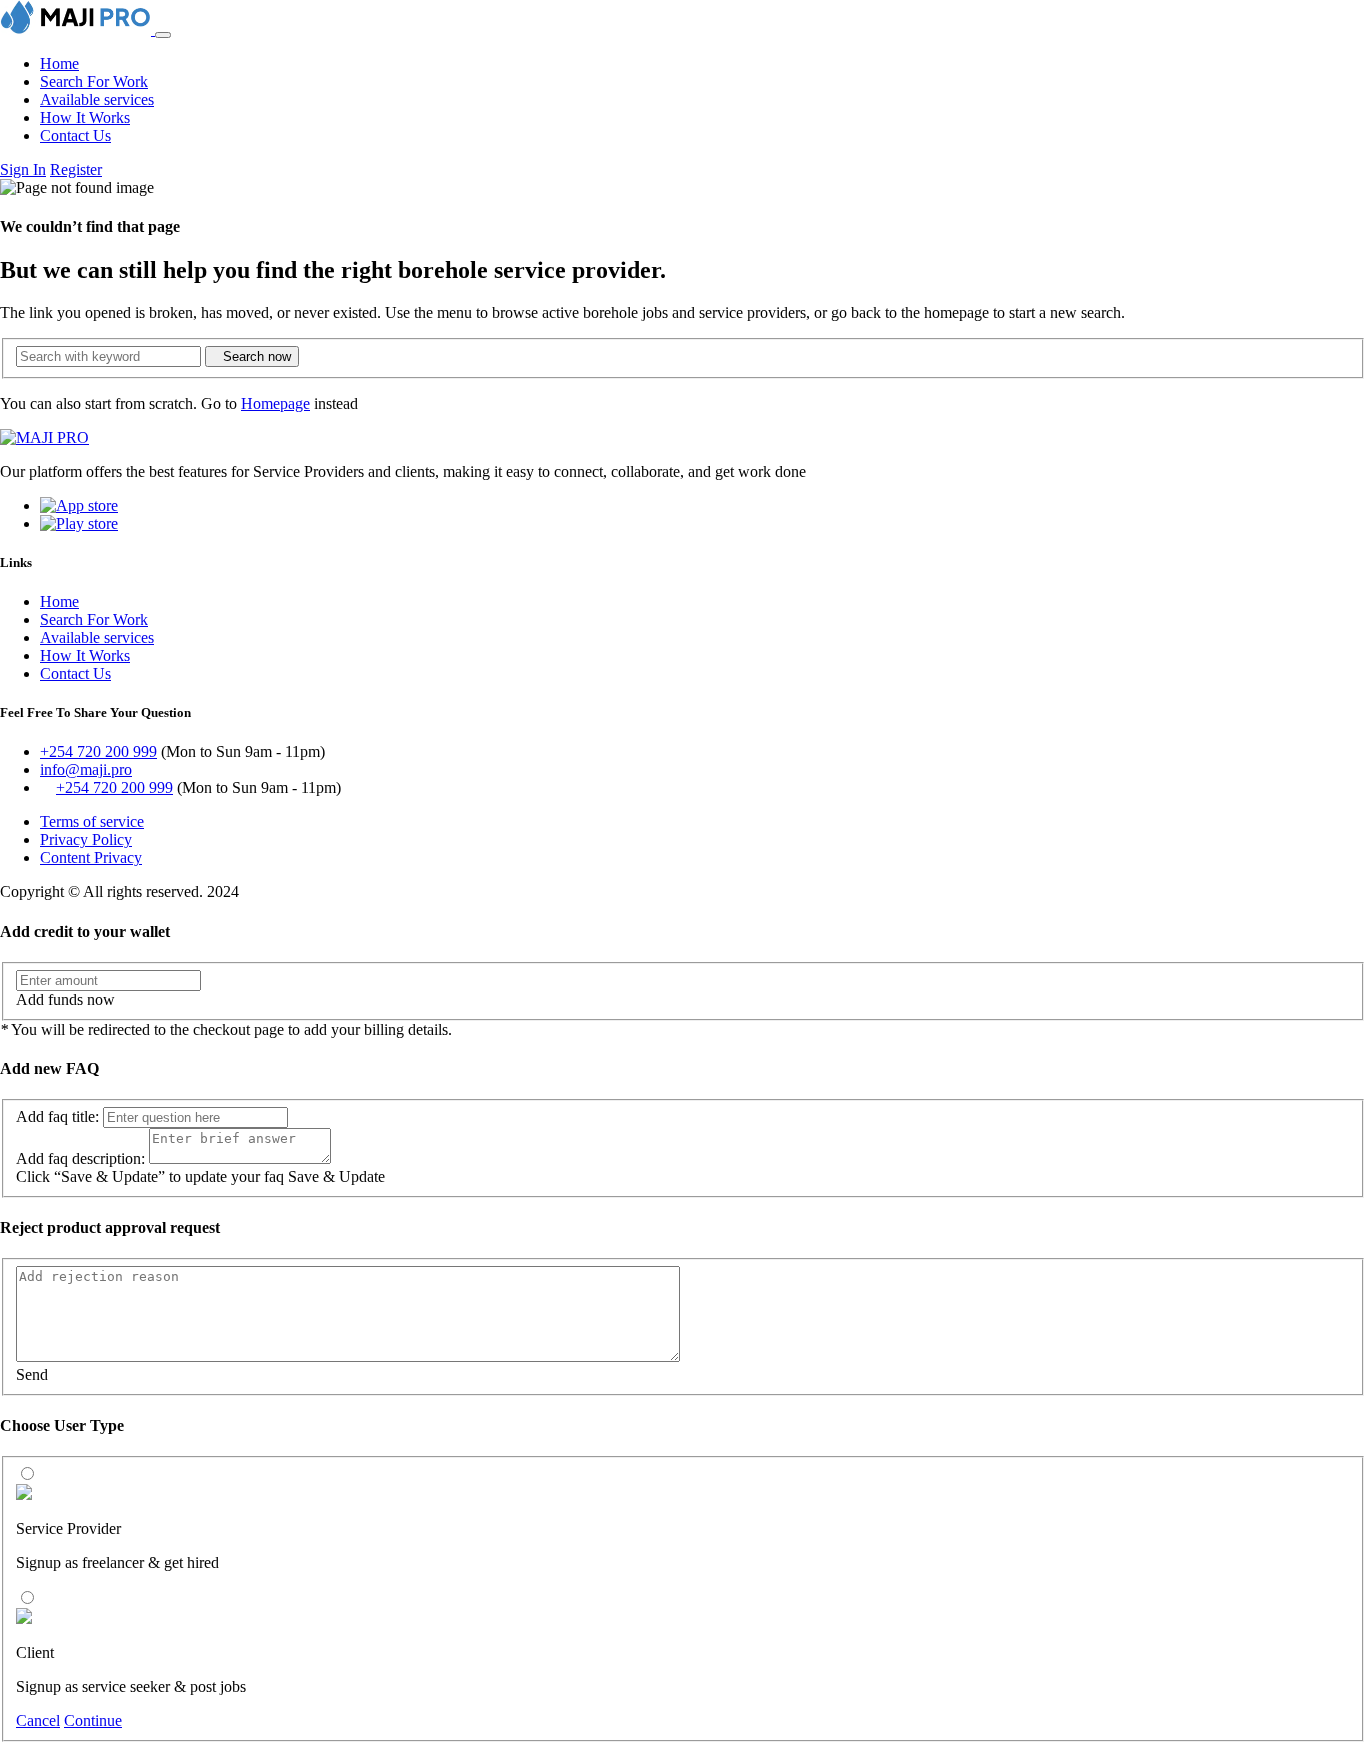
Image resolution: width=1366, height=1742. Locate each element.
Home (59, 63)
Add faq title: (57, 1116)
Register (76, 169)
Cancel (38, 1720)
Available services (97, 99)
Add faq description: (80, 1158)
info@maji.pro (86, 769)
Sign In (23, 169)
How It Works (85, 117)
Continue (93, 1720)
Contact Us (75, 135)
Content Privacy (91, 857)
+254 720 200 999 (98, 751)
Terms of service (92, 821)
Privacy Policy (86, 839)
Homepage (275, 403)
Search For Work (94, 81)
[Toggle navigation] (163, 35)
